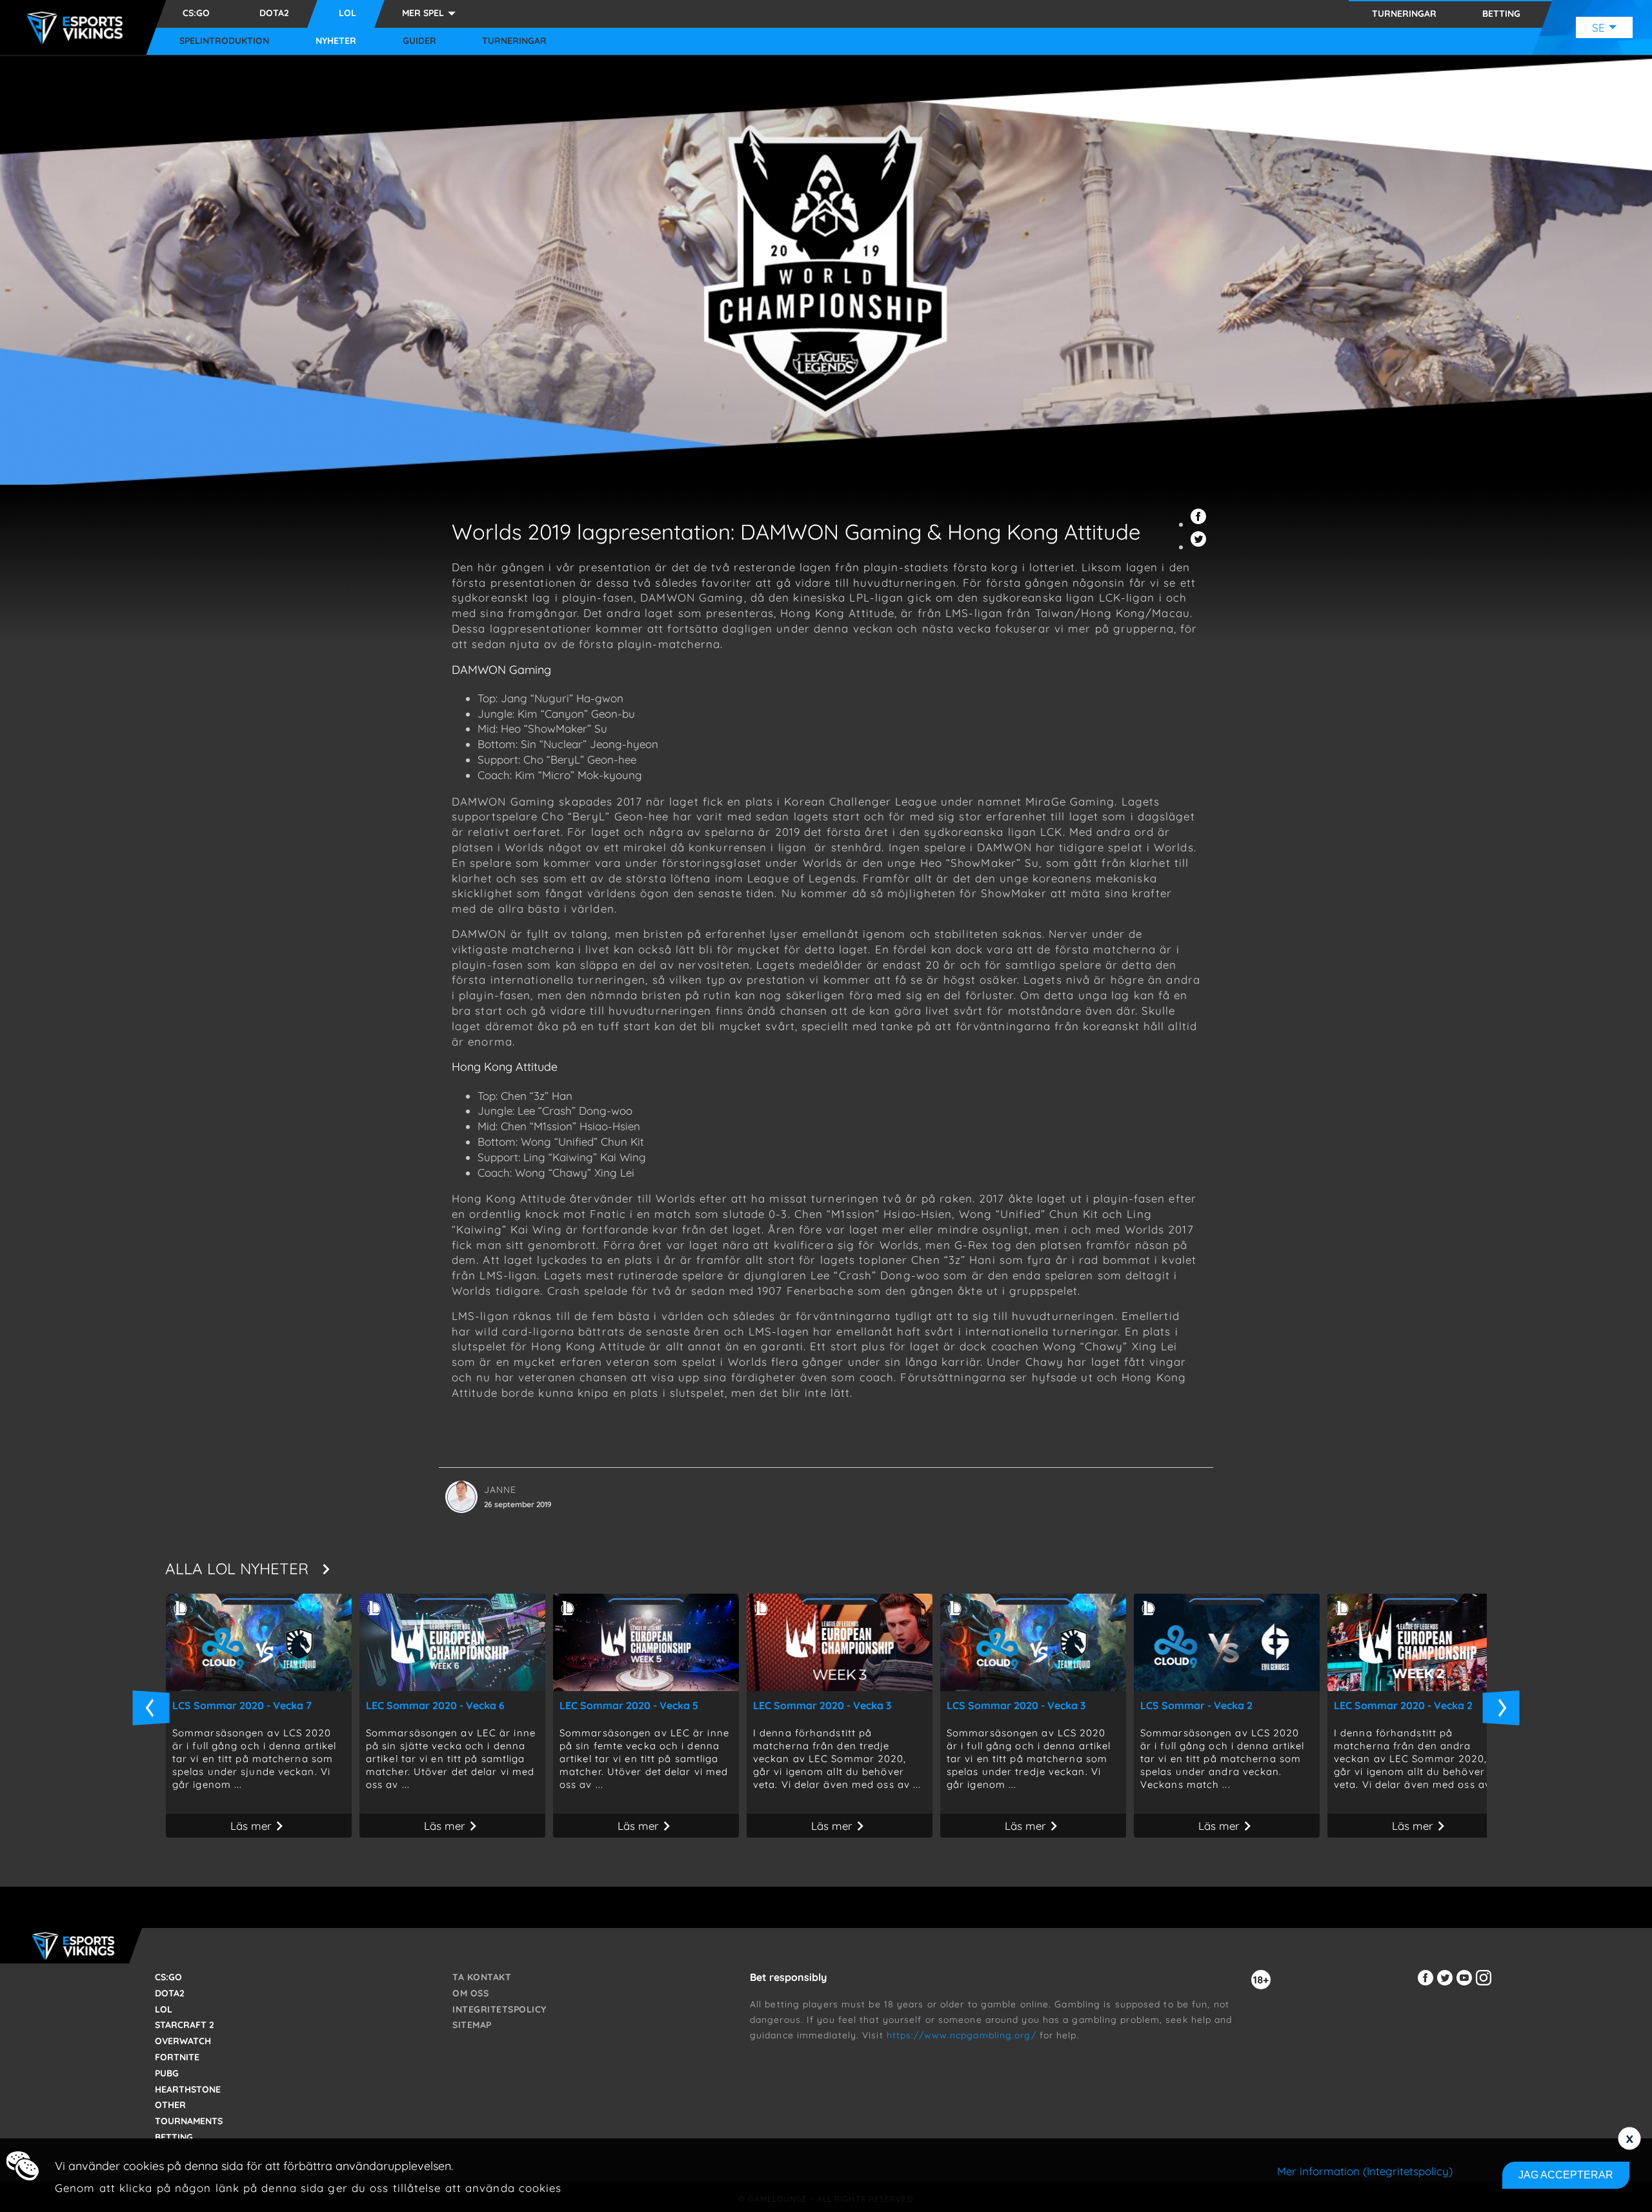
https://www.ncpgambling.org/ (962, 2035)
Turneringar (514, 41)
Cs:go (196, 13)
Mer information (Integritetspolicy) (1365, 2171)
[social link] (1427, 1985)
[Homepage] (78, 28)
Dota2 (274, 13)
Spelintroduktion (224, 41)
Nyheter (336, 41)
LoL (348, 13)
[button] (1200, 524)
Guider (419, 41)
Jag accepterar (1566, 2175)
